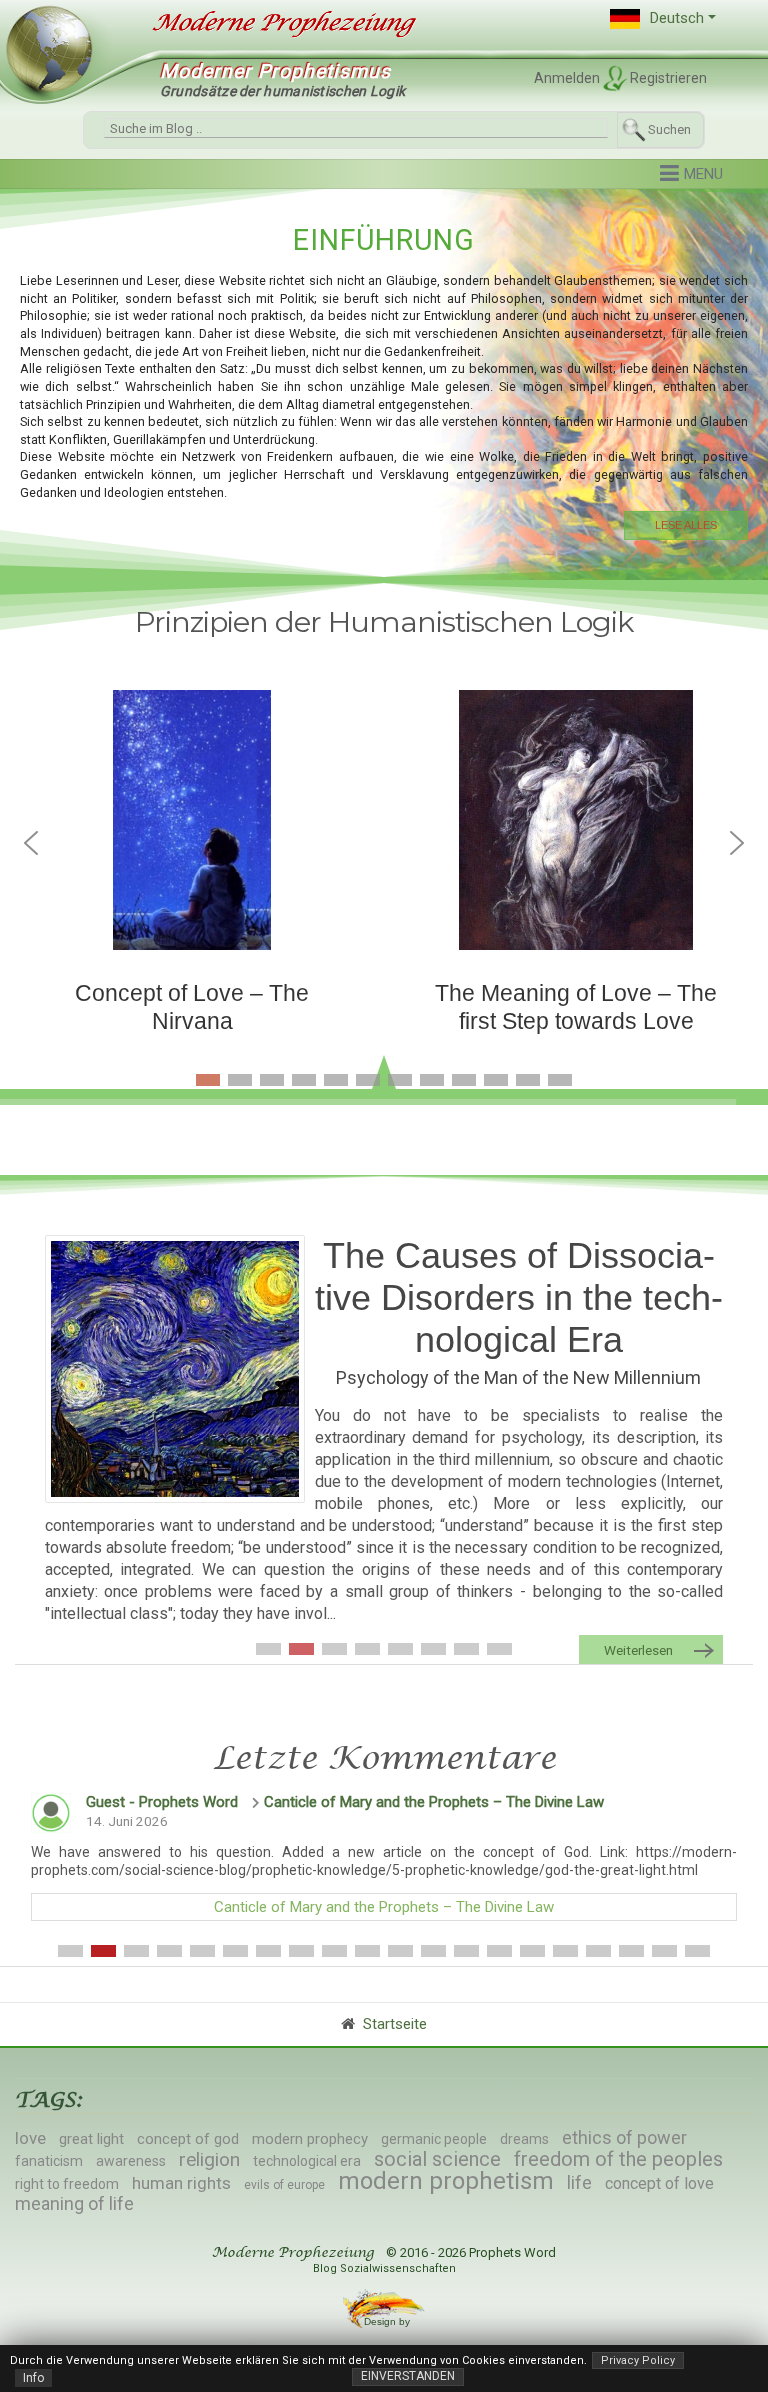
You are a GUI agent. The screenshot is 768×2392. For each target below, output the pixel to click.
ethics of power (624, 2137)
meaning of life (74, 2203)
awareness (131, 2161)
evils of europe (284, 2185)
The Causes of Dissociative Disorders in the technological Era (519, 1297)
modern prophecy (310, 2139)
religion (209, 2159)
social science (437, 2159)
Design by (388, 2321)
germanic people (434, 2139)
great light (91, 2139)
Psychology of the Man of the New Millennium (518, 1377)
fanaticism (49, 2161)
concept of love (659, 2183)
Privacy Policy (638, 2360)
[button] (663, 18)
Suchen (669, 129)
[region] (384, 379)
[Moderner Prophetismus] (275, 24)
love (30, 2138)
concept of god (188, 2139)
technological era (307, 2161)
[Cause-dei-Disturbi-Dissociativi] (175, 1369)
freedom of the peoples (618, 2159)
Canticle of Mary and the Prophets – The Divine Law (434, 1802)
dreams (524, 2139)
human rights (181, 2183)
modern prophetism (446, 2181)
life (579, 2182)
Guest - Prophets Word (162, 1802)
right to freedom (67, 2184)
